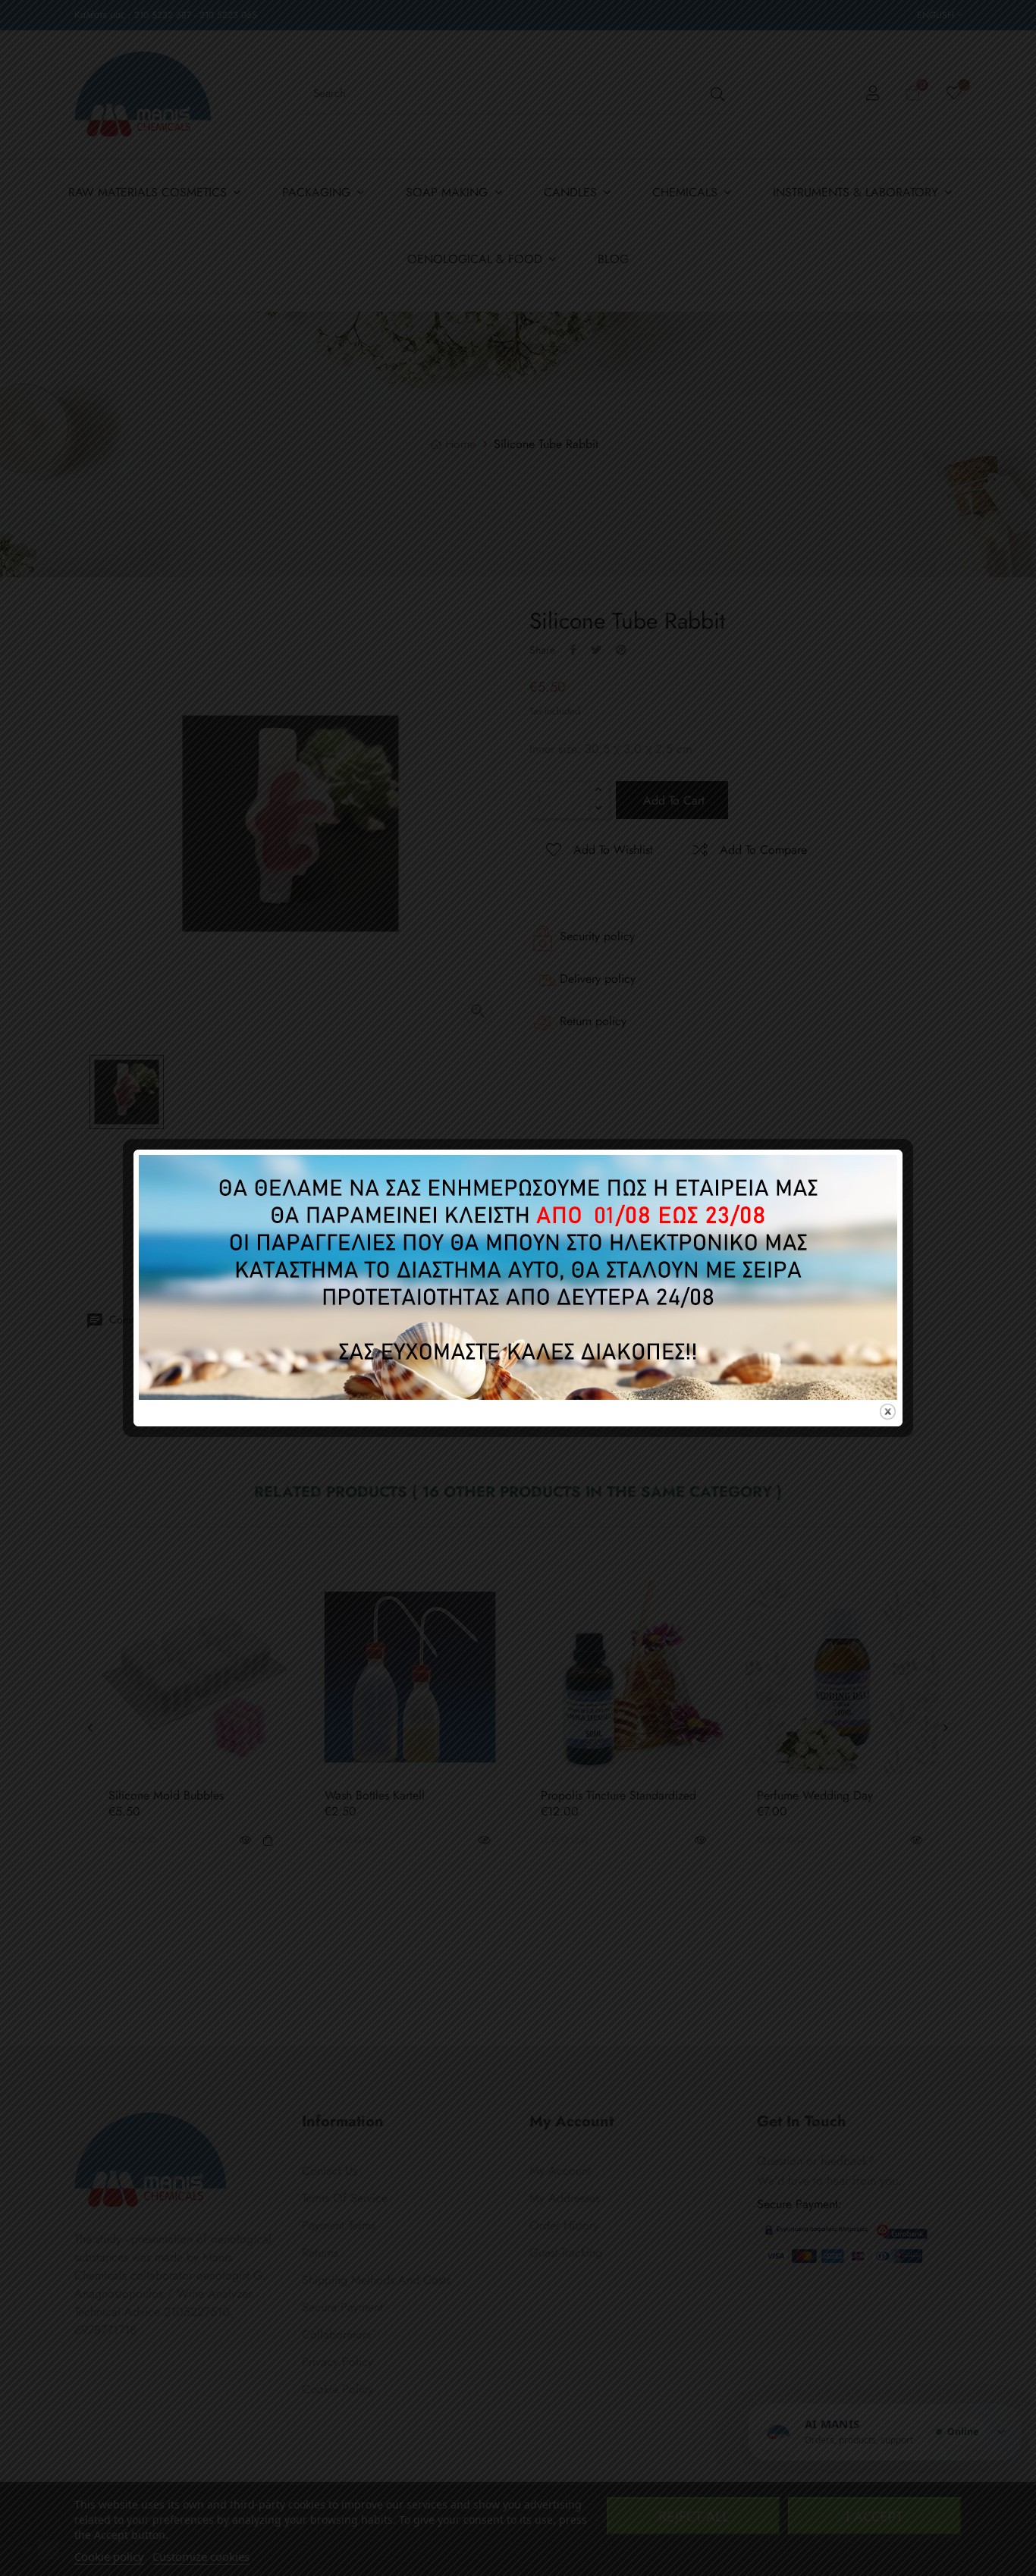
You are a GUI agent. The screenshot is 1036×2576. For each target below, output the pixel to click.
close (888, 1412)
